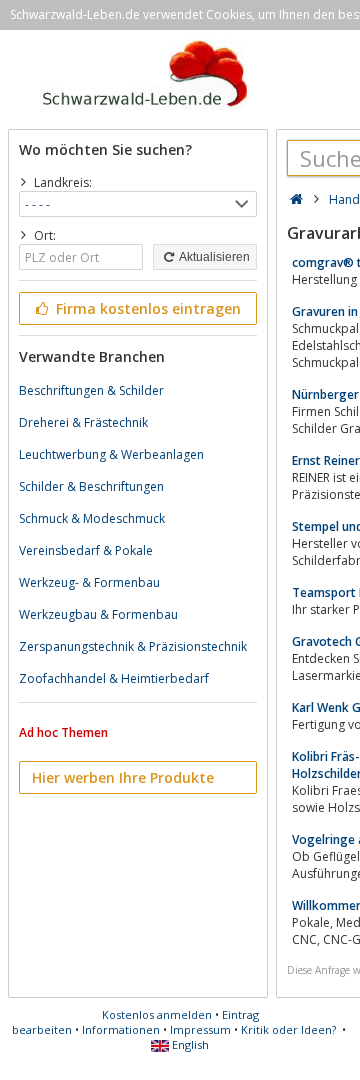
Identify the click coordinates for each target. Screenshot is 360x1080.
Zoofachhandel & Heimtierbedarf (114, 678)
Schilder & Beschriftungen (91, 486)
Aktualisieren (213, 257)
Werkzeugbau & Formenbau (98, 614)
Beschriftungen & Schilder (91, 390)
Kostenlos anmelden (157, 1014)
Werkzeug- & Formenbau (89, 582)
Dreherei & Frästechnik (83, 422)
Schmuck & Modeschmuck (92, 518)
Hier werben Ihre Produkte (123, 777)
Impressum (200, 1029)
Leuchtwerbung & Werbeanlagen (111, 454)
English (189, 1044)
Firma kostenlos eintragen (146, 308)
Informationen (121, 1029)
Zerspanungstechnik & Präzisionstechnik (133, 646)
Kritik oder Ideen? (288, 1029)
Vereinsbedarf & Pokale (86, 550)
